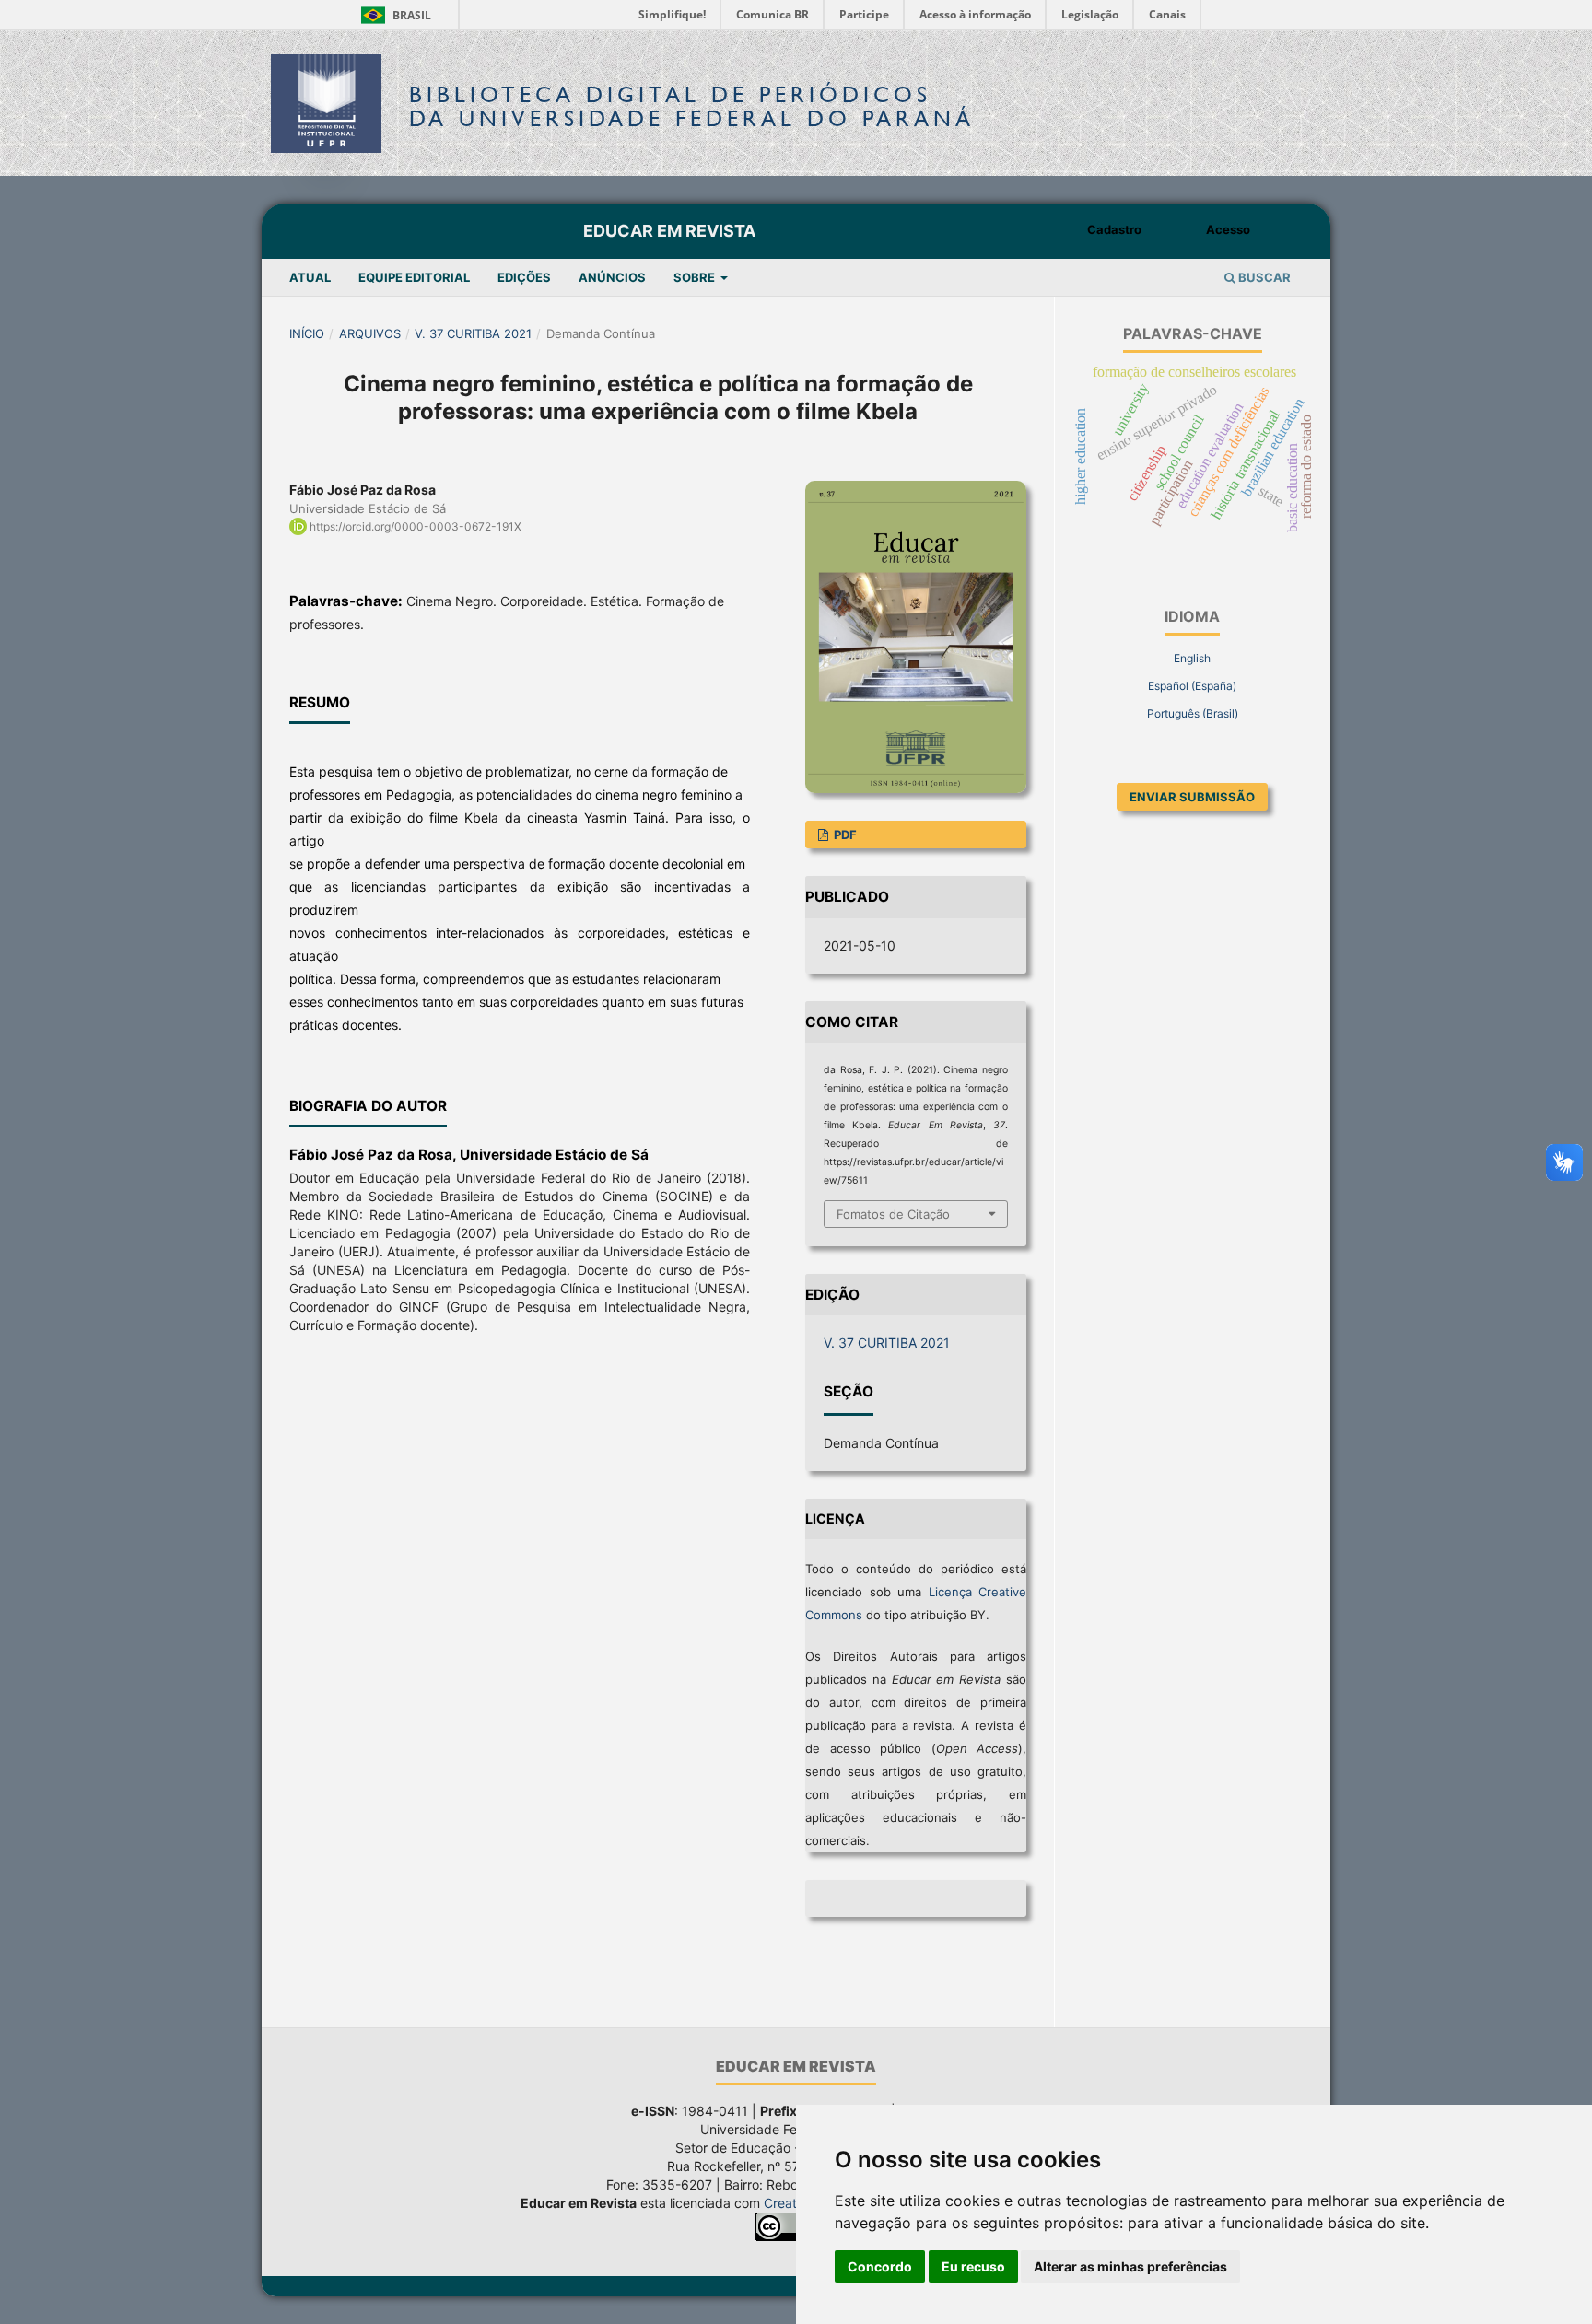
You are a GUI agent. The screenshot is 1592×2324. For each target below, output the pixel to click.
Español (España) (1192, 686)
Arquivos (370, 333)
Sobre (696, 277)
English (1192, 658)
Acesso (1228, 229)
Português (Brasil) (1193, 713)
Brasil (393, 15)
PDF (844, 835)
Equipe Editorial (414, 277)
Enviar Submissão (1192, 797)
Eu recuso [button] (973, 2266)
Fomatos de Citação (893, 1214)
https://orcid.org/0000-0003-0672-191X (416, 526)
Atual (310, 277)
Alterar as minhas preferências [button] (1130, 2266)
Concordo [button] (880, 2266)
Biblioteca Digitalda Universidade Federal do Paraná (692, 106)
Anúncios (612, 277)
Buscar (1263, 277)
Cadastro (1114, 229)
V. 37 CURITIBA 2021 (473, 333)
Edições (524, 277)
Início (307, 333)
